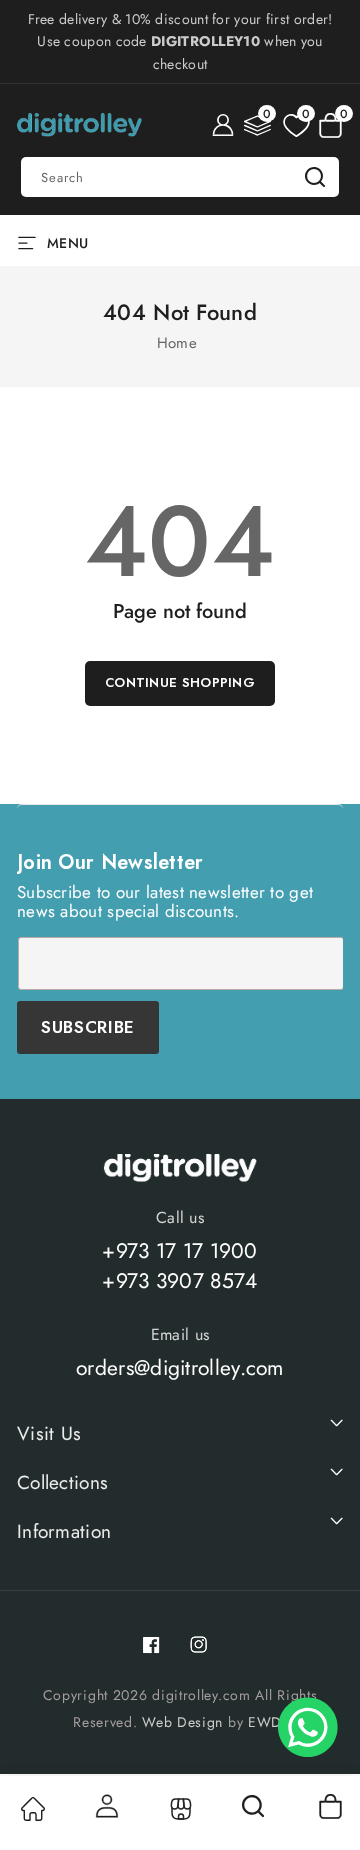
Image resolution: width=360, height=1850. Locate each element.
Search (315, 177)
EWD (265, 1722)
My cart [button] (329, 1806)
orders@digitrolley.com (180, 1368)
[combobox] (180, 177)
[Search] (255, 1813)
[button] (330, 125)
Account (106, 1806)
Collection (179, 1809)
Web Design (182, 1722)
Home (177, 343)
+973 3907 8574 (179, 1281)
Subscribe (88, 1027)
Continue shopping (180, 682)
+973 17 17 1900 (180, 1251)
